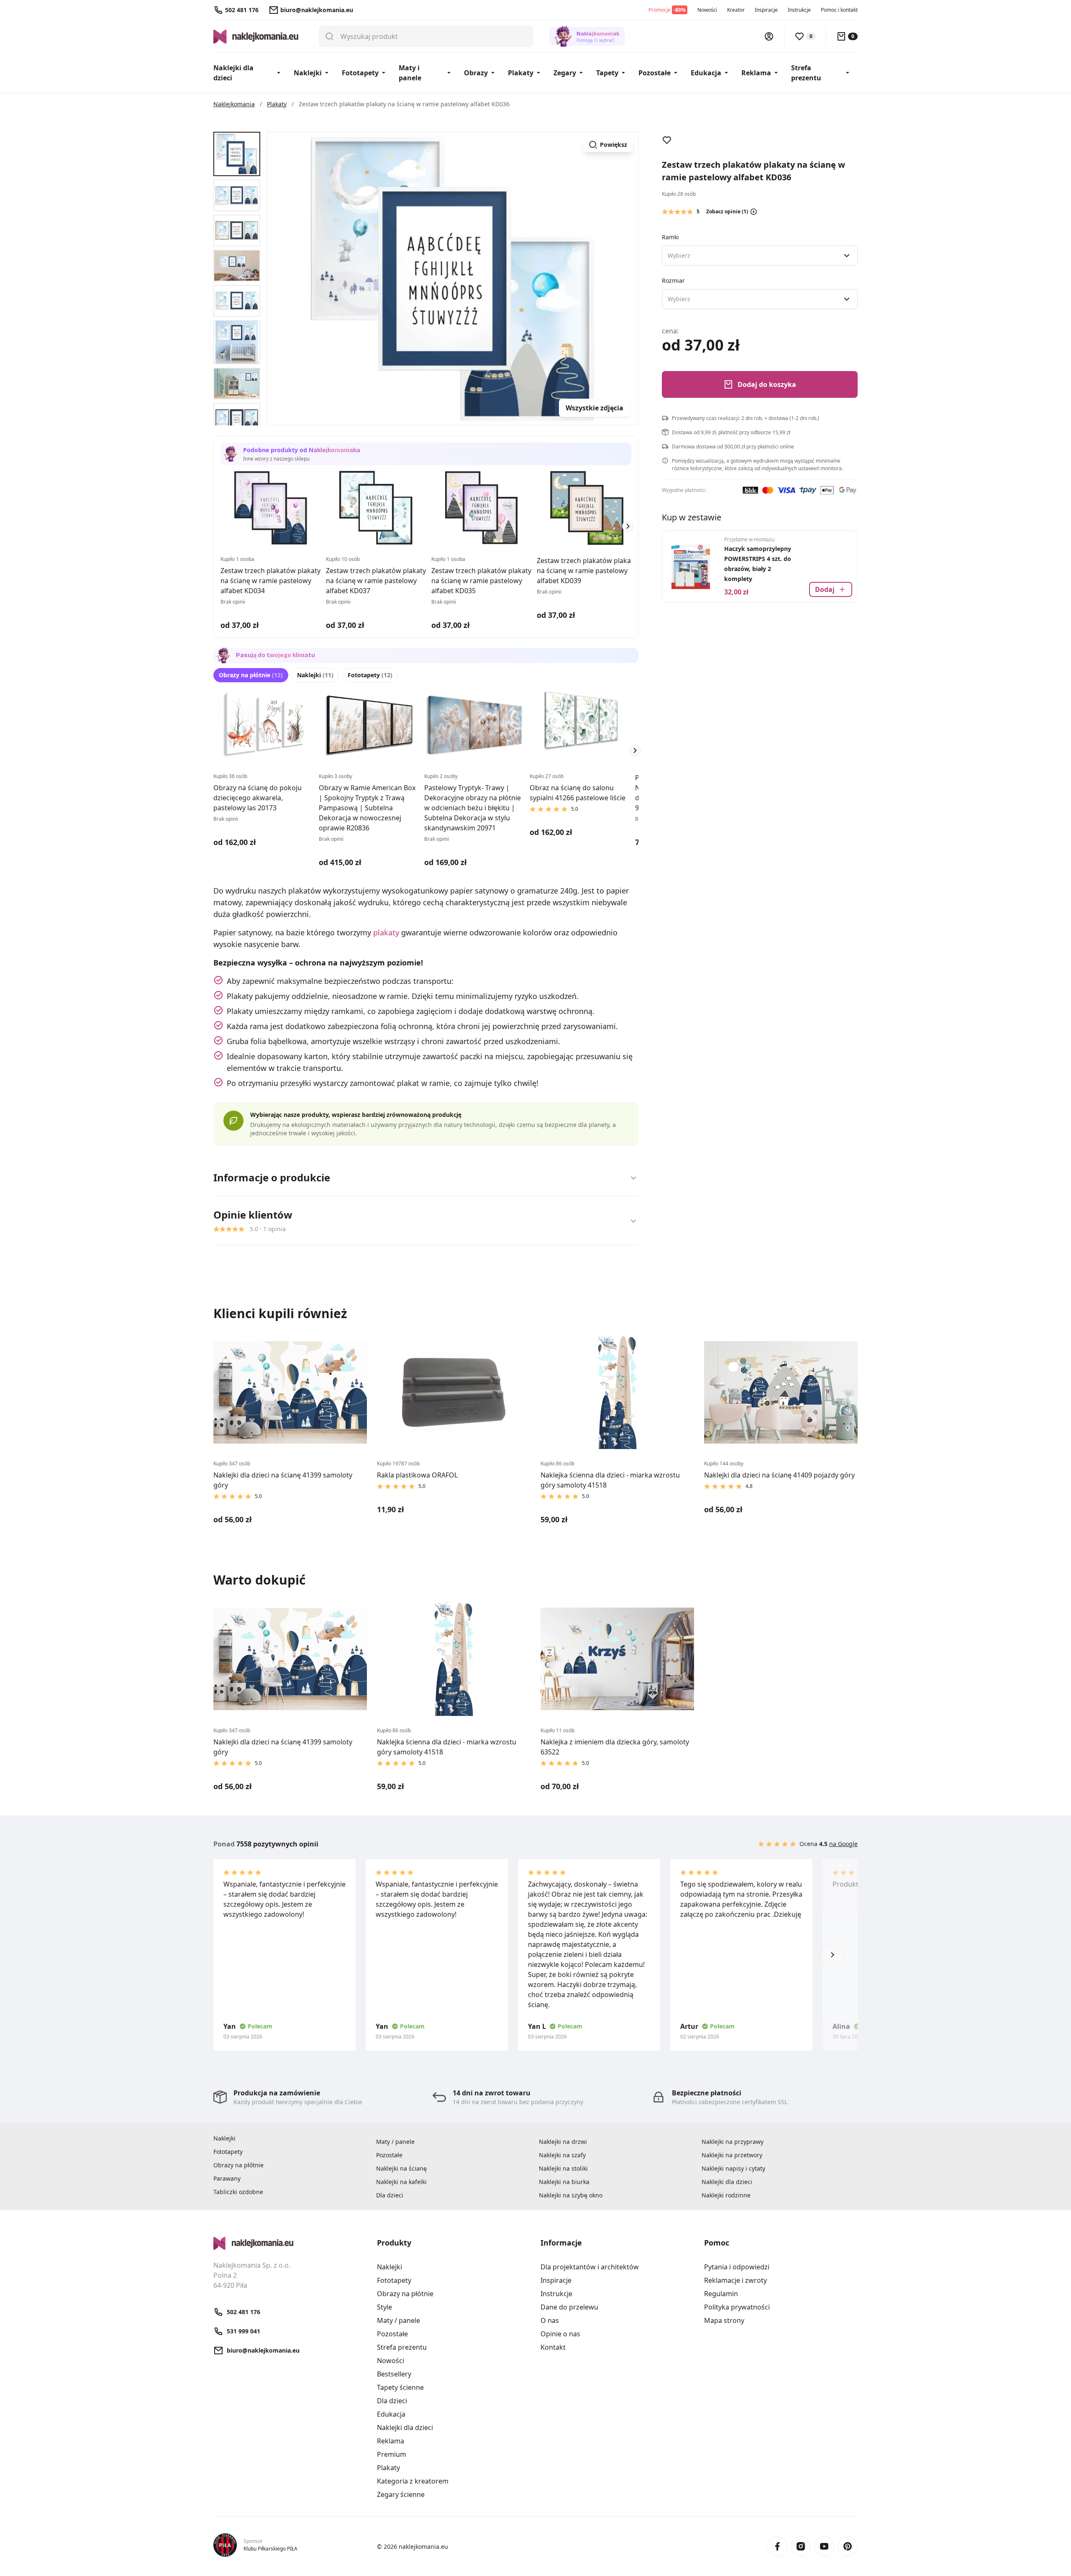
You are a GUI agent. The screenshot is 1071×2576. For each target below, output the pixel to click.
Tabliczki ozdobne (238, 2192)
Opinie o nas (560, 2334)
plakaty (386, 932)
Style (384, 2307)
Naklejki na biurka (564, 2182)
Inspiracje (766, 10)
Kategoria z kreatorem (413, 2481)
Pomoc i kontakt (839, 10)
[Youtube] (824, 2546)
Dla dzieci (390, 2195)
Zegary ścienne (401, 2494)
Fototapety (360, 73)
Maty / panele (395, 2142)
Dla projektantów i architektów (590, 2267)
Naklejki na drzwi (563, 2142)
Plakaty (521, 73)
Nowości (707, 10)
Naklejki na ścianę (401, 2168)
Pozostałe (655, 73)
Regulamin (721, 2294)
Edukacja (706, 73)
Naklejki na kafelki (401, 2182)
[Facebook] (777, 2546)
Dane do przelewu (569, 2307)
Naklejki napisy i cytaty (733, 2168)
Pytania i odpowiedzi (737, 2267)
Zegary (565, 73)
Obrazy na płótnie (251, 675)
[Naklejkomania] (290, 2243)
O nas (550, 2320)
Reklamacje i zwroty (735, 2280)
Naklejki (308, 73)
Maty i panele (410, 73)
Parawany (227, 2178)
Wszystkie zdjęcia (594, 408)
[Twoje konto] (769, 36)
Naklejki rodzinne (726, 2195)
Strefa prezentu (806, 73)
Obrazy (476, 73)
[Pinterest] (848, 2546)
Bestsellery (394, 2374)
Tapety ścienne (400, 2387)
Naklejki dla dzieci (233, 73)
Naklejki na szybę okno (571, 2195)
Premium (392, 2454)
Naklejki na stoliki (563, 2168)
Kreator (736, 10)
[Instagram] (801, 2546)
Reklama (756, 73)
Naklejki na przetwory (732, 2155)
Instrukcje (799, 10)
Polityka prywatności (737, 2307)
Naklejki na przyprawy (733, 2142)
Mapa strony (724, 2320)
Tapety (607, 73)
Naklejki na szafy (562, 2155)
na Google (843, 1844)
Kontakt (553, 2347)
